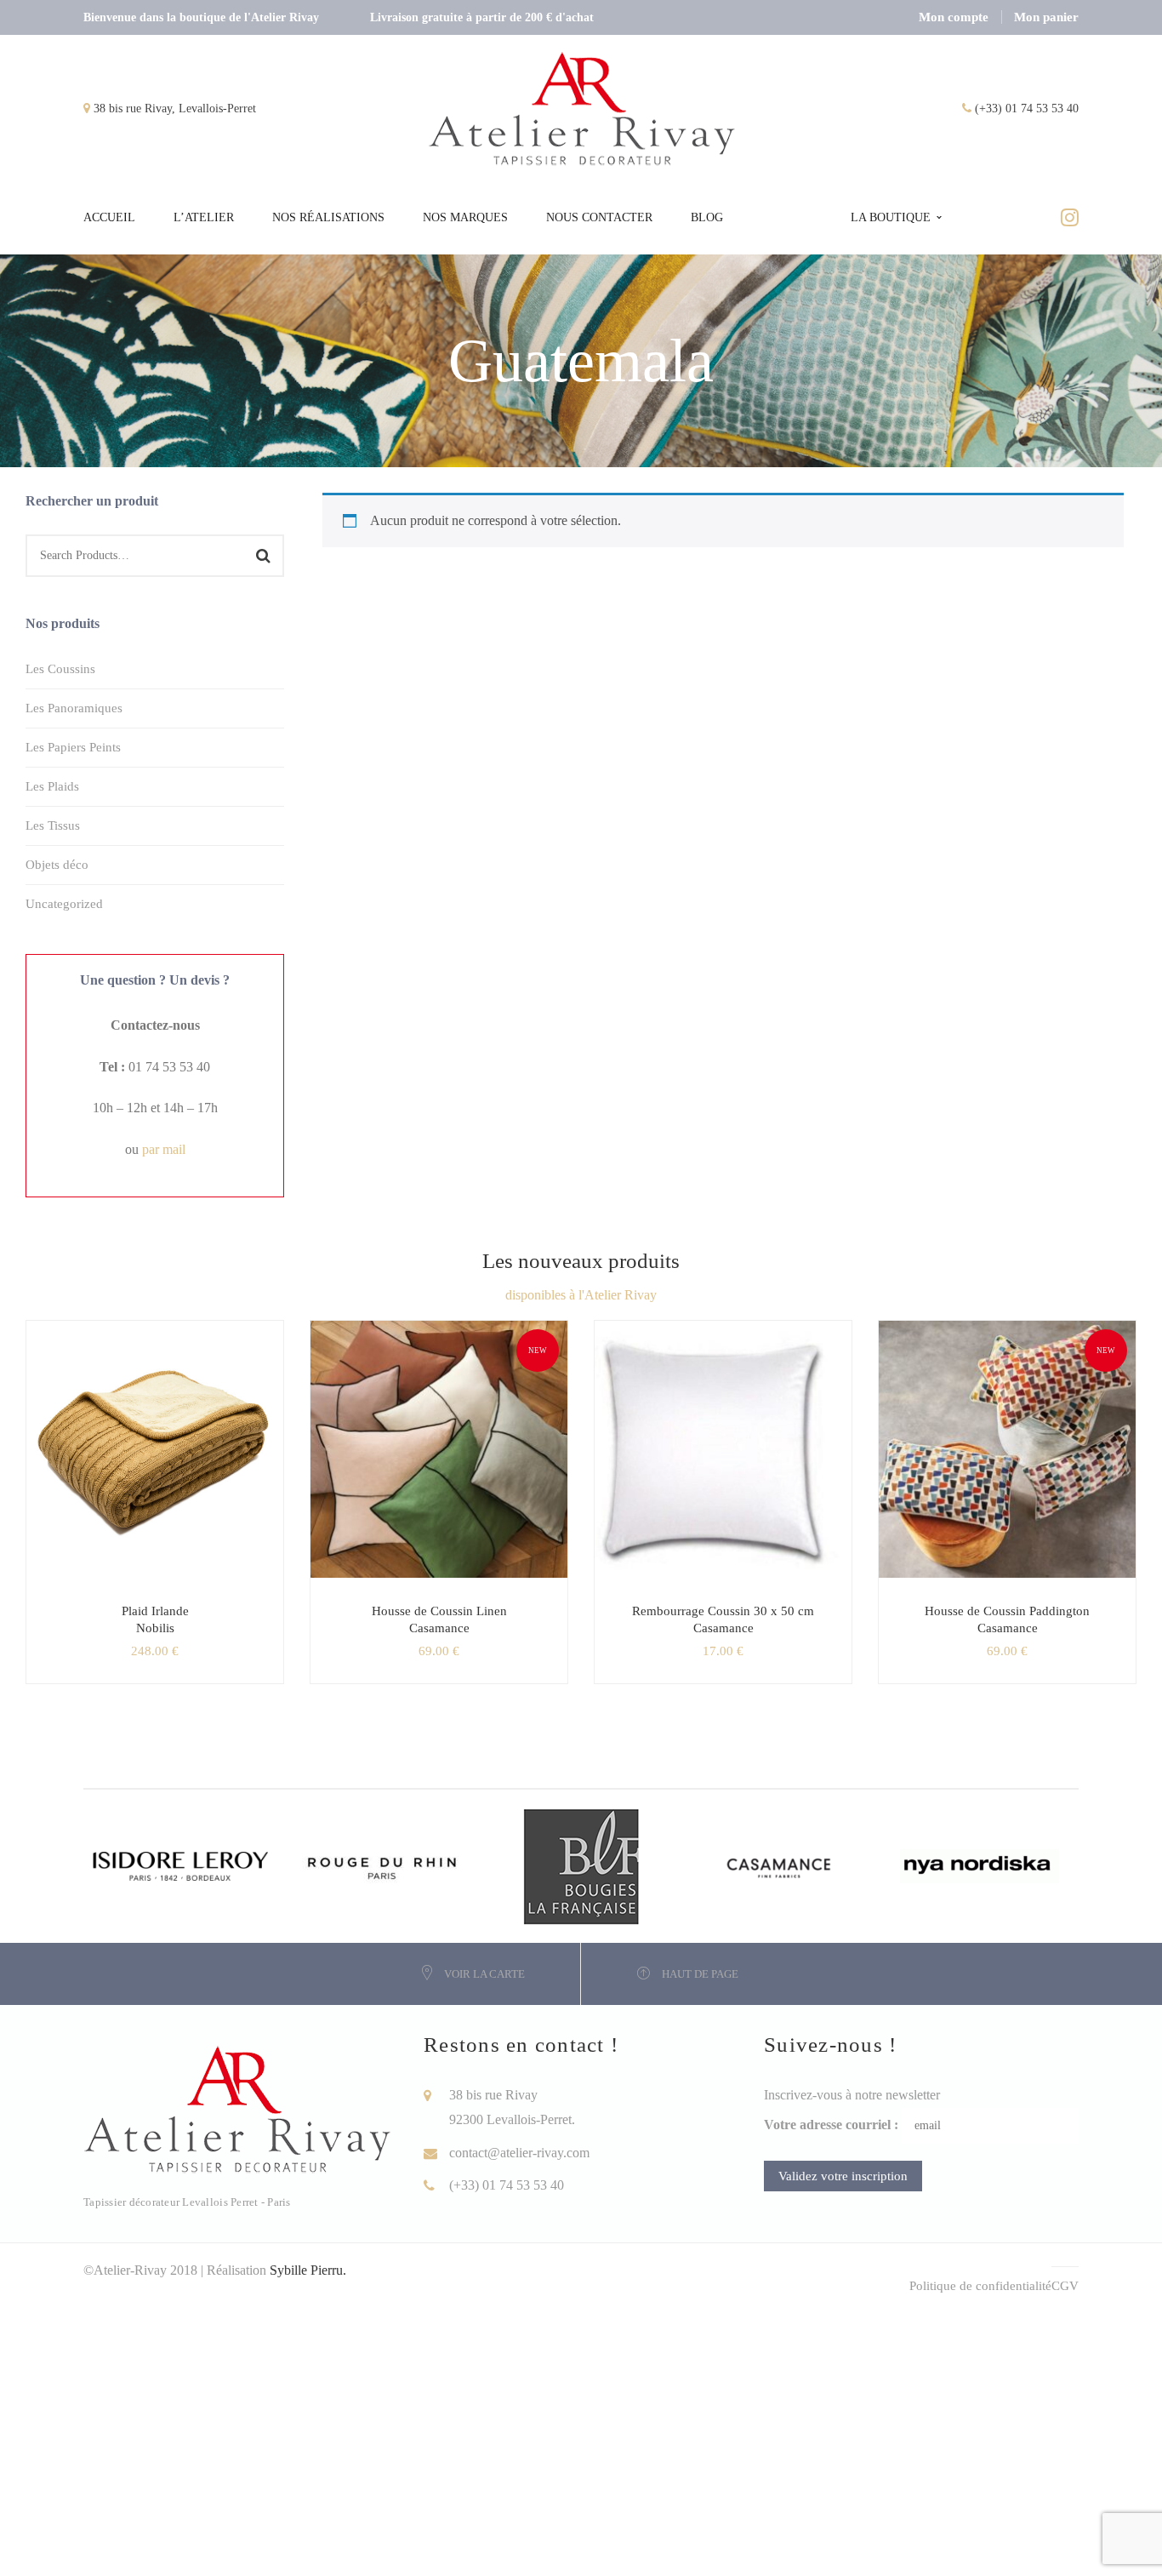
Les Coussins (60, 669)
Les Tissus (53, 825)
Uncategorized (64, 904)
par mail (164, 1149)
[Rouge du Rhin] (382, 1865)
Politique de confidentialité (980, 2286)
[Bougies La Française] (581, 1865)
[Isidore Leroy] (183, 1865)
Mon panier (1046, 17)
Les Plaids (52, 786)
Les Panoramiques (74, 708)
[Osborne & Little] (780, 1865)
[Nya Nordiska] (980, 1865)
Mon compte (954, 17)
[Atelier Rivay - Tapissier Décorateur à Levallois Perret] (583, 108)
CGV (1065, 2286)
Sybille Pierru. (308, 2270)
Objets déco (57, 865)
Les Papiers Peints (73, 747)
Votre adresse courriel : (831, 2125)
